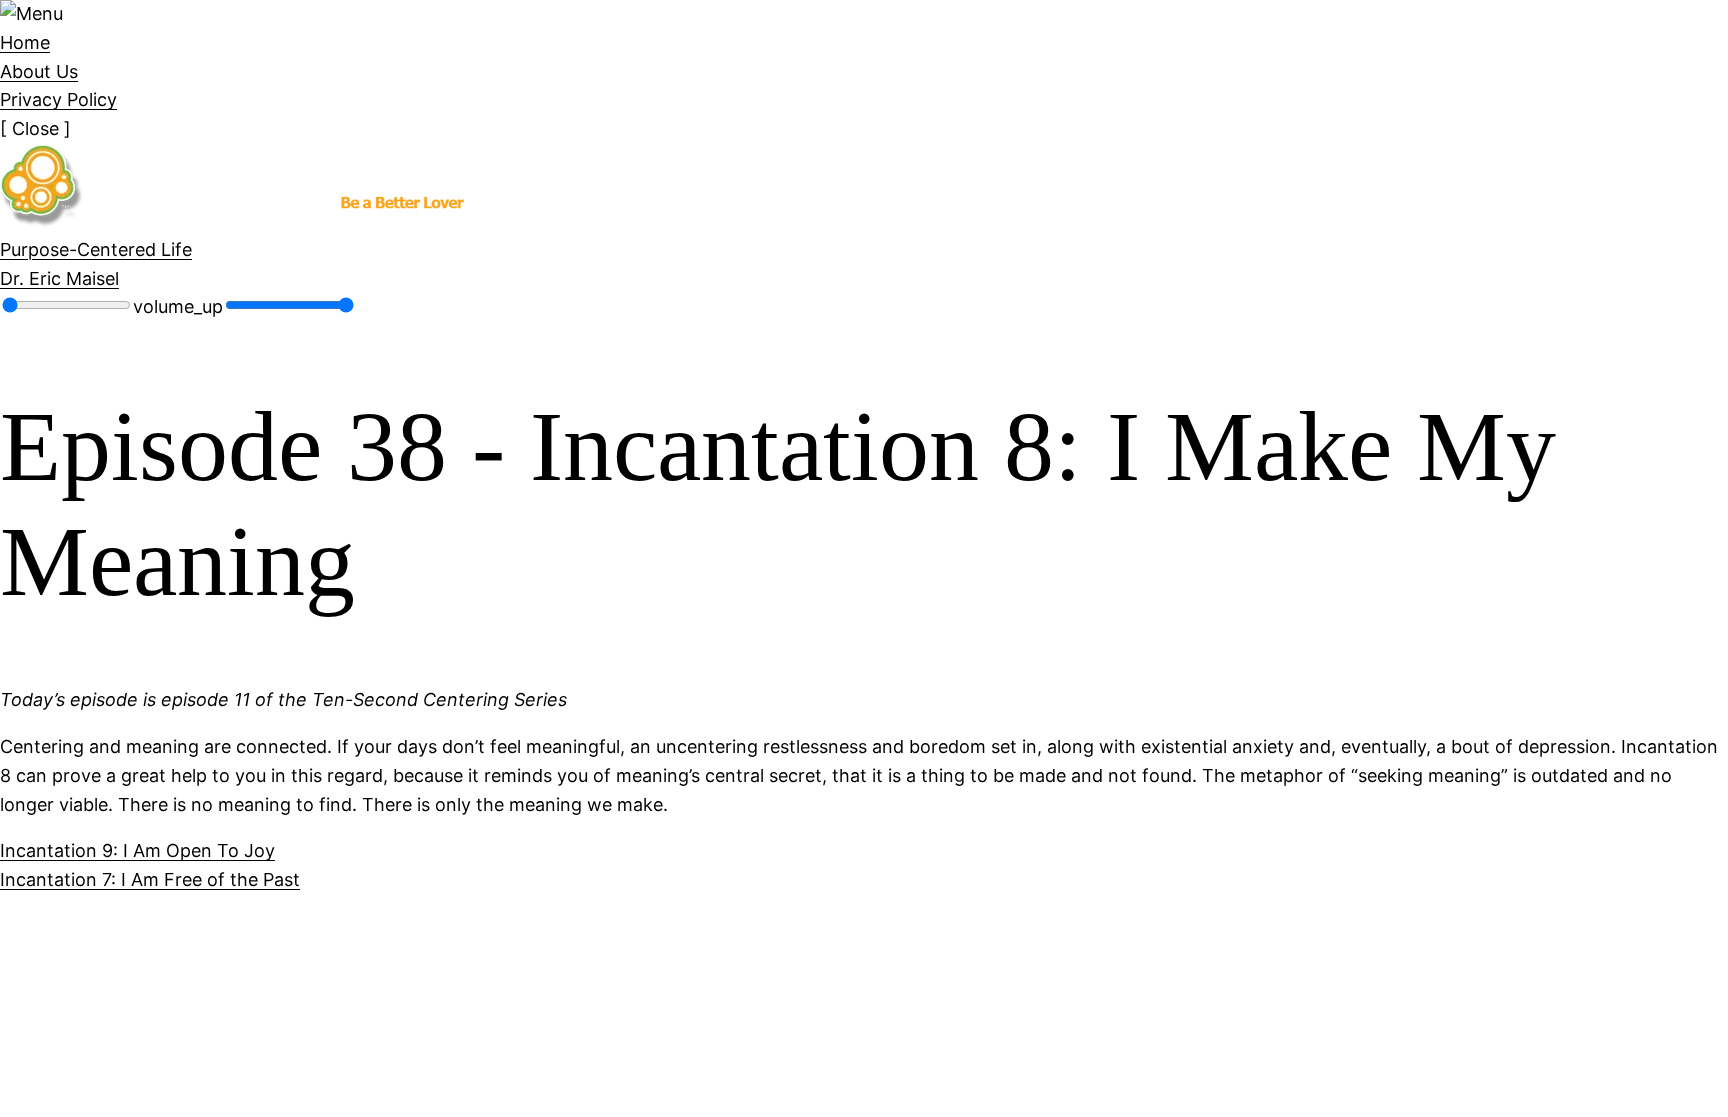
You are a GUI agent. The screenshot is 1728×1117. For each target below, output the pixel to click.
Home (25, 42)
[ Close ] (35, 128)
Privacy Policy (58, 99)
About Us (39, 71)
